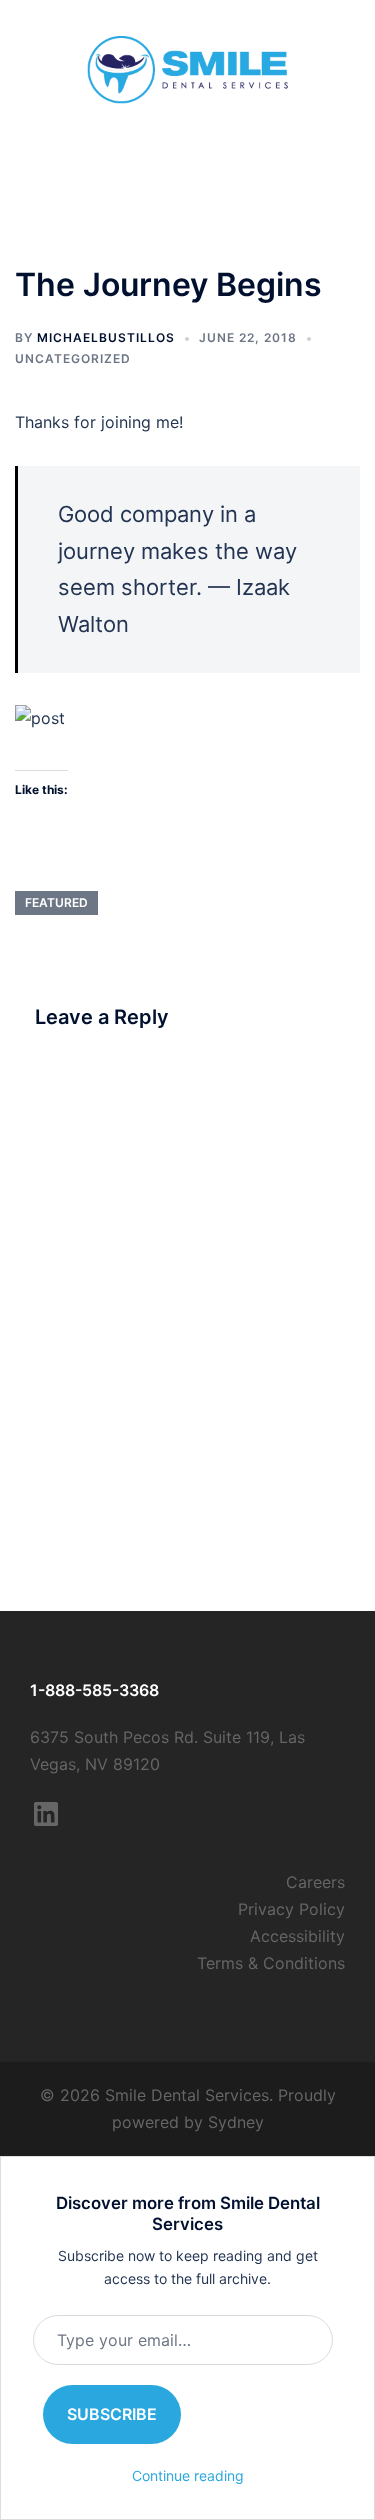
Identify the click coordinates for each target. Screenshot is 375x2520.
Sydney (236, 2122)
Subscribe (112, 2414)
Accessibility (297, 1936)
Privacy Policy (291, 1909)
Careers (315, 1882)
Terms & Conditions (271, 1963)
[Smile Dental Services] (188, 68)
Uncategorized (73, 358)
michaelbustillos (106, 337)
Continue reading (188, 2475)
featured (56, 902)
